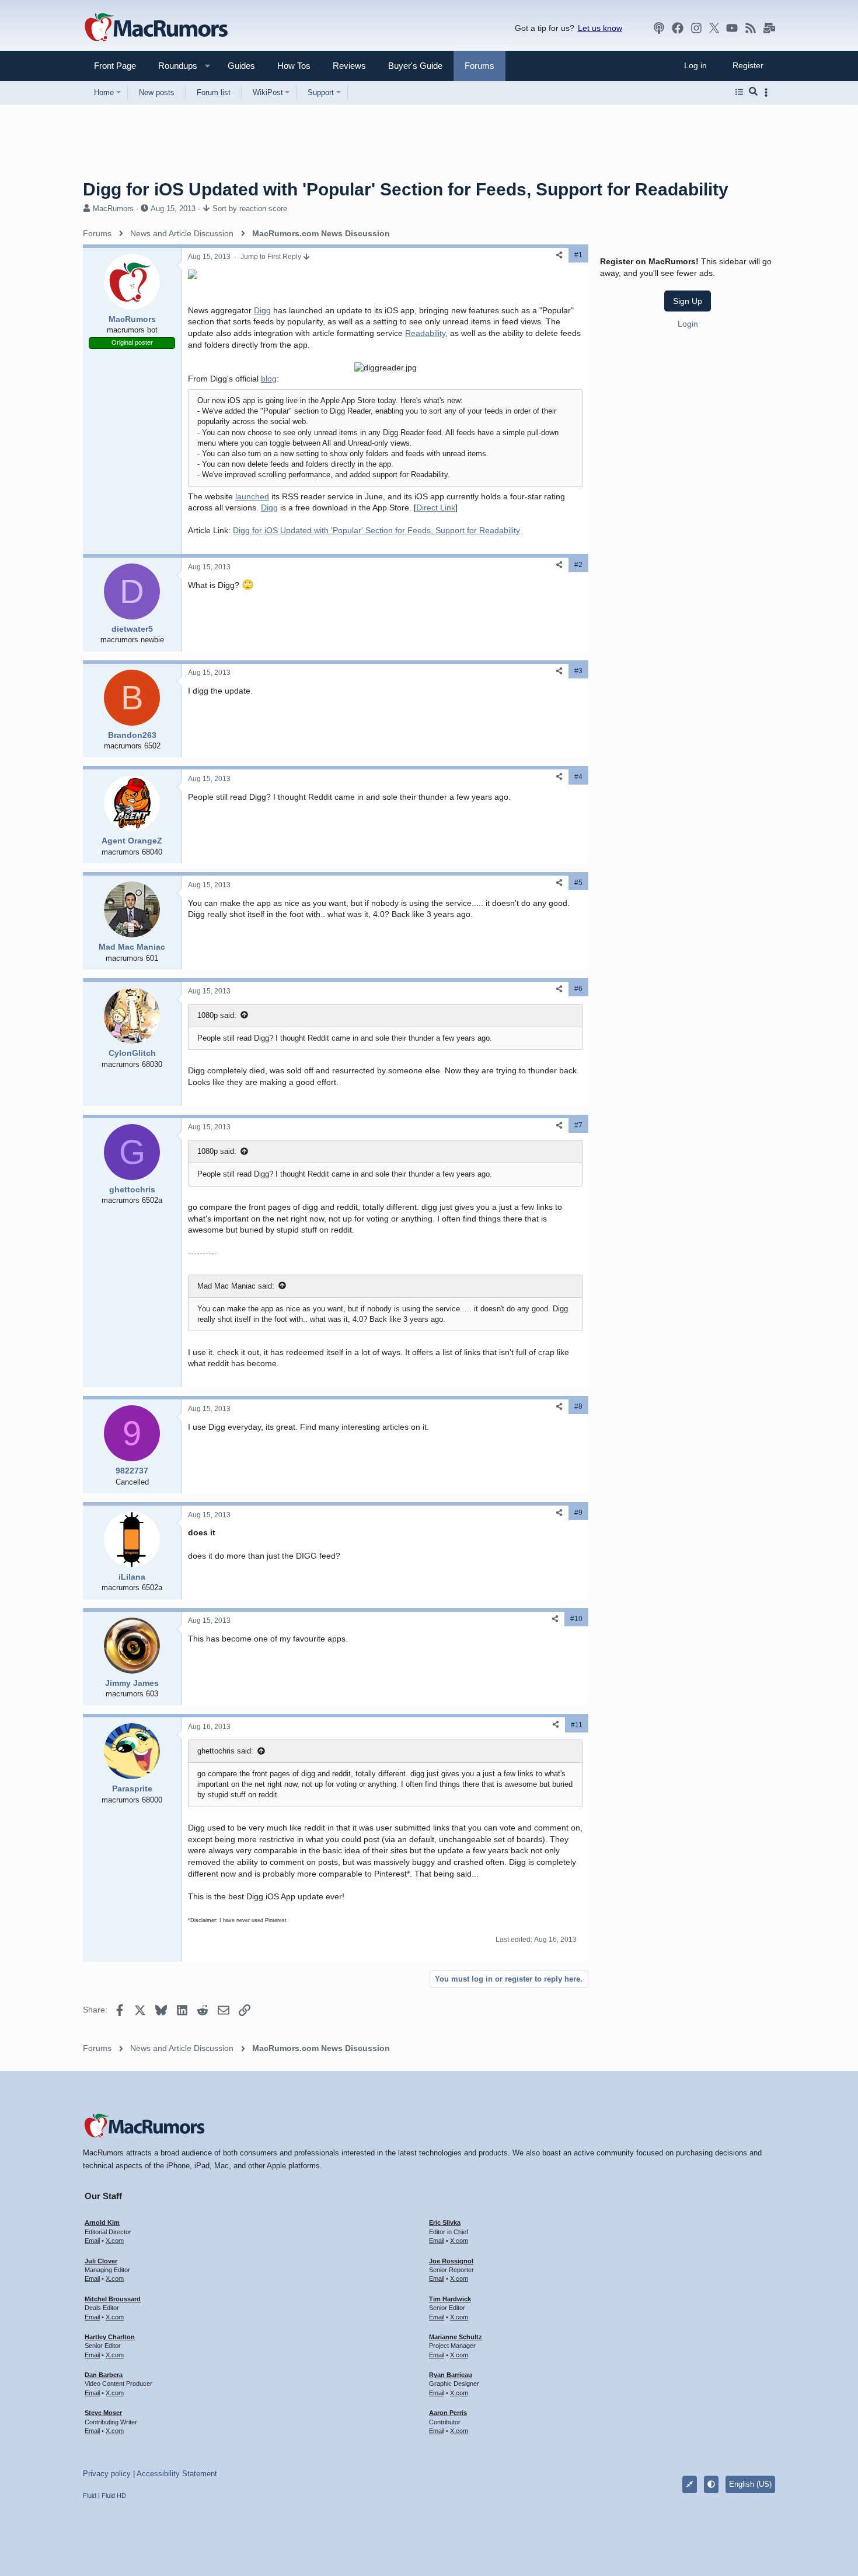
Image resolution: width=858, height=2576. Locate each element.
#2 (578, 565)
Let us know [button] (600, 28)
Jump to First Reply (272, 257)
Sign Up (688, 300)
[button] (173, 66)
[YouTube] (732, 28)
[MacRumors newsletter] (769, 28)
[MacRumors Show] (659, 28)
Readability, (426, 333)
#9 (578, 1513)
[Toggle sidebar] (768, 92)
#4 (578, 777)
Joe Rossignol (451, 2261)
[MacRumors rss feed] (751, 28)
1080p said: (217, 1015)
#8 (578, 1406)
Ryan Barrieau (451, 2375)
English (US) (750, 2484)
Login (688, 323)
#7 (578, 1125)
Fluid (90, 2495)
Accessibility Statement (177, 2474)
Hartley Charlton (110, 2337)
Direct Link (436, 508)
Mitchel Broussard (113, 2299)
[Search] (753, 92)
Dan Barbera (104, 2375)
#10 (576, 1619)
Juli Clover (101, 2261)
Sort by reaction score (250, 209)
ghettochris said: (225, 1751)
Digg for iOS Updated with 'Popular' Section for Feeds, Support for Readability (376, 530)
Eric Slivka (445, 2222)
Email (92, 2241)
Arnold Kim (102, 2222)
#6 (578, 989)
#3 (578, 671)
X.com (115, 2241)
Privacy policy (107, 2474)
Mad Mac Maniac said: (236, 1286)
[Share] (559, 255)
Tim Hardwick (450, 2299)
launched (252, 496)
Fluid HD (114, 2495)
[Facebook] (678, 28)
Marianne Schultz (456, 2337)
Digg (262, 310)
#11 (577, 1725)
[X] (714, 28)
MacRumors (113, 209)
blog (269, 379)
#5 (578, 883)
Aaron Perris (448, 2413)
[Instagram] (696, 28)
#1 (578, 255)
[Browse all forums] (739, 92)
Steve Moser (103, 2413)
